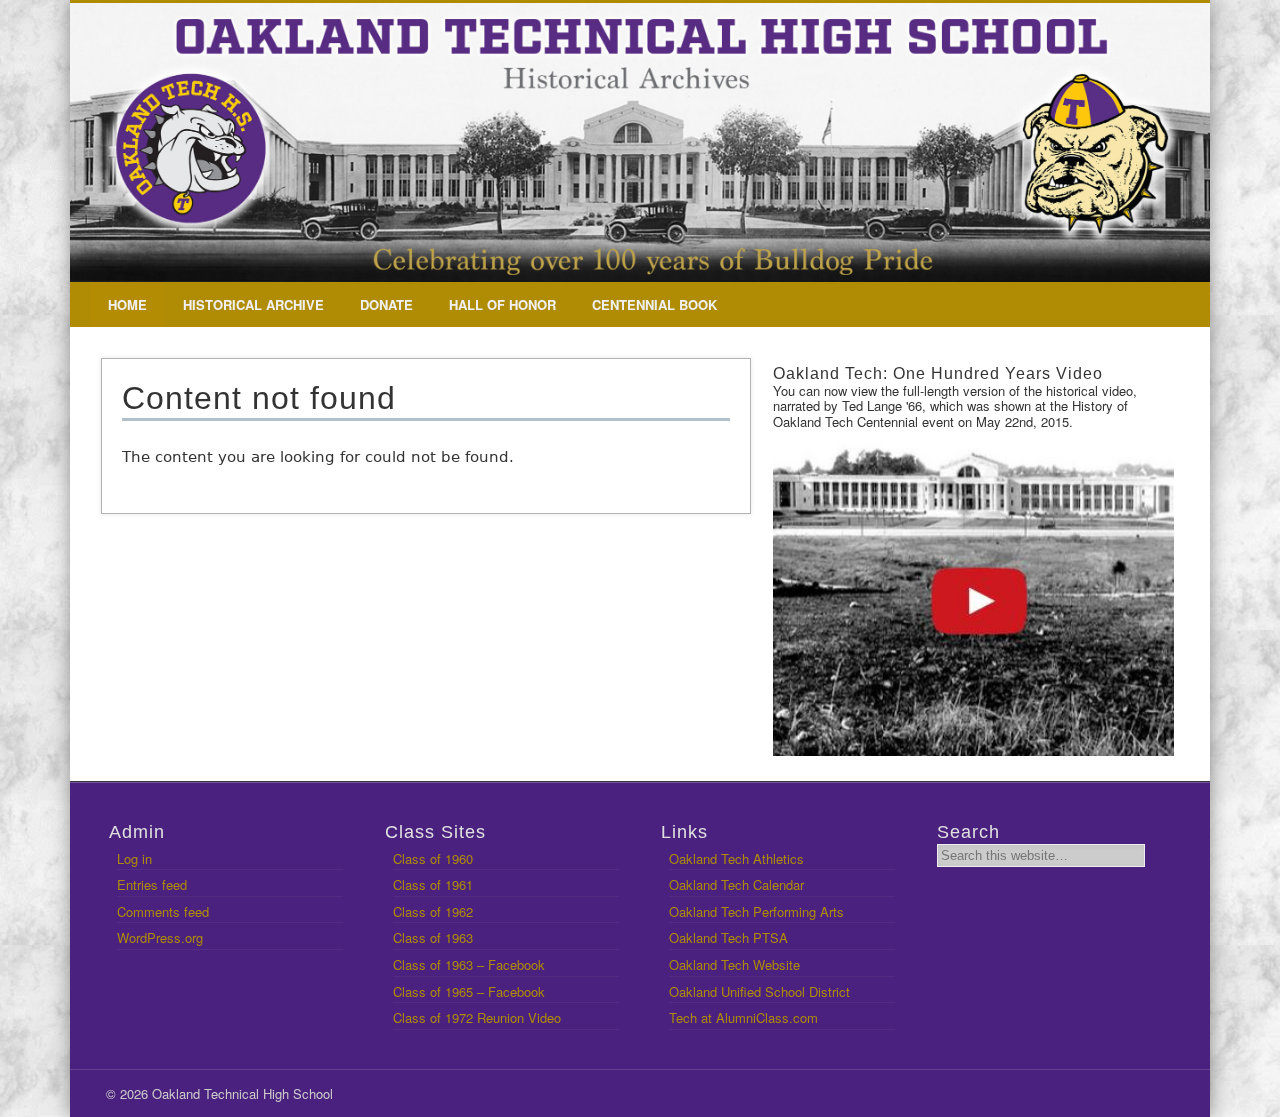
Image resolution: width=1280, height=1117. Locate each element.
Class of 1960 (433, 858)
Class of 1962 (433, 911)
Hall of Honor (502, 304)
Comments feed (163, 911)
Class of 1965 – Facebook (469, 991)
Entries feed (152, 884)
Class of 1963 (433, 937)
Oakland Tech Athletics (736, 858)
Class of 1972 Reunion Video (477, 1017)
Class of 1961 (433, 884)
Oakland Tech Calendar (736, 884)
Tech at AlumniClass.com (743, 1017)
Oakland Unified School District (759, 991)
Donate (386, 304)
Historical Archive (253, 304)
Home (127, 304)
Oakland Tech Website (734, 964)
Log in (134, 858)
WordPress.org (160, 937)
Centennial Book (654, 304)
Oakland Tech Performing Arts (756, 911)
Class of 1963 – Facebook (469, 964)
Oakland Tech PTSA (728, 937)
